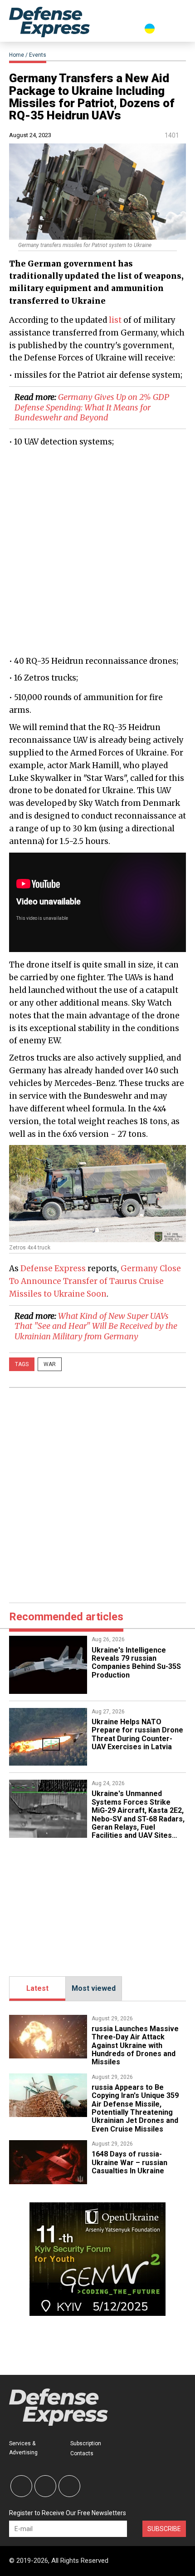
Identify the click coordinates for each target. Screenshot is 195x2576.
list (115, 320)
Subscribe (164, 2529)
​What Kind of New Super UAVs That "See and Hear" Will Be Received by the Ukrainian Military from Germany (96, 1326)
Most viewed (94, 1988)
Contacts (82, 2453)
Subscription (86, 2443)
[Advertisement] (97, 551)
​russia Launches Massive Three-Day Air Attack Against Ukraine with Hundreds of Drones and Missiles (135, 2046)
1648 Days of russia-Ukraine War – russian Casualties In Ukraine (129, 2162)
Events (38, 55)
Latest (37, 1988)
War (50, 1364)
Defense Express (53, 1268)
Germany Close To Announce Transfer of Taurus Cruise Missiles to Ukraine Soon (95, 1281)
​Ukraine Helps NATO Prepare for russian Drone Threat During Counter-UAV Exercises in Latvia (137, 1734)
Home (17, 55)
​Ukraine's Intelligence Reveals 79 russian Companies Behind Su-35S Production (136, 1663)
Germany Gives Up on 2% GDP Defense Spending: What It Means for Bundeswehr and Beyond (92, 407)
